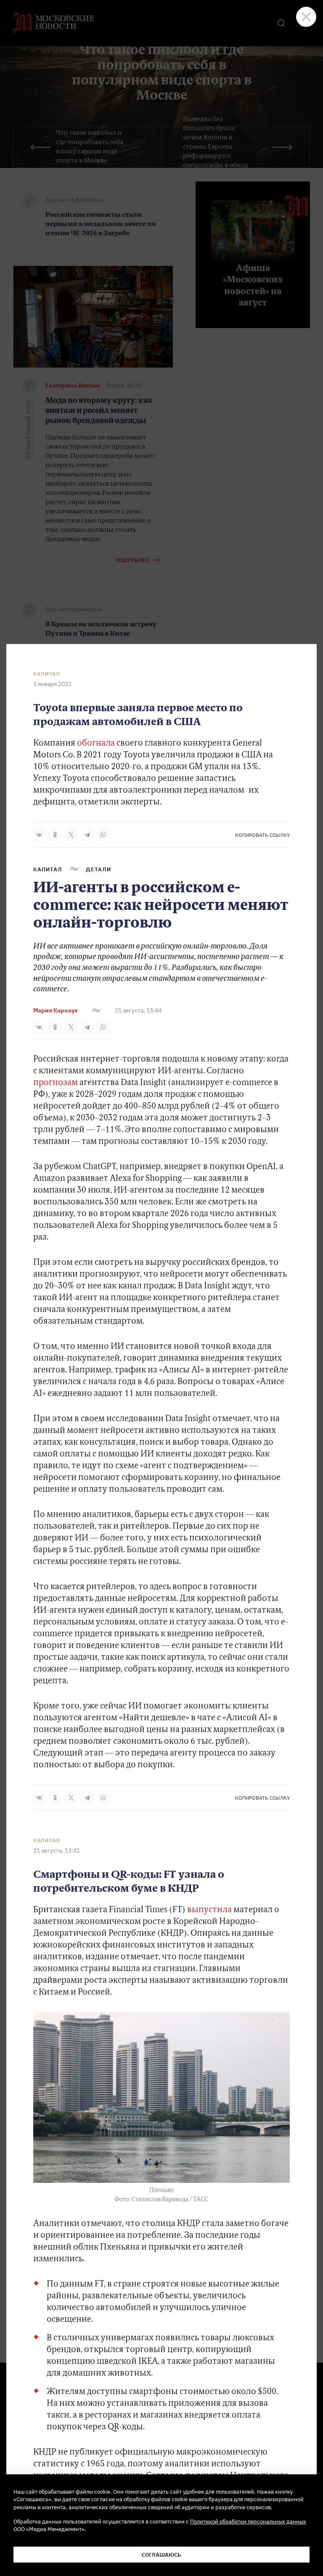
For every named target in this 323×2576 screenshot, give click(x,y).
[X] (71, 835)
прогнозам (56, 1083)
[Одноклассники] (55, 835)
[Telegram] (87, 835)
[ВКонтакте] (39, 835)
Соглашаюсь (161, 2555)
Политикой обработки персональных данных (248, 2521)
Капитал (47, 674)
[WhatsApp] (103, 835)
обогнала (96, 744)
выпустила (209, 1910)
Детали (98, 869)
